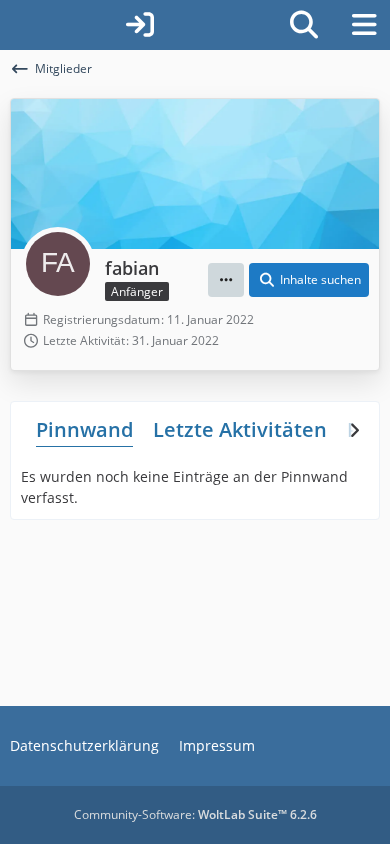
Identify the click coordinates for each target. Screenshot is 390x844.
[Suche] (304, 25)
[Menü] (364, 25)
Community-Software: (195, 814)
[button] (226, 280)
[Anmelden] (140, 25)
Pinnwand (84, 429)
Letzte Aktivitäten (240, 429)
